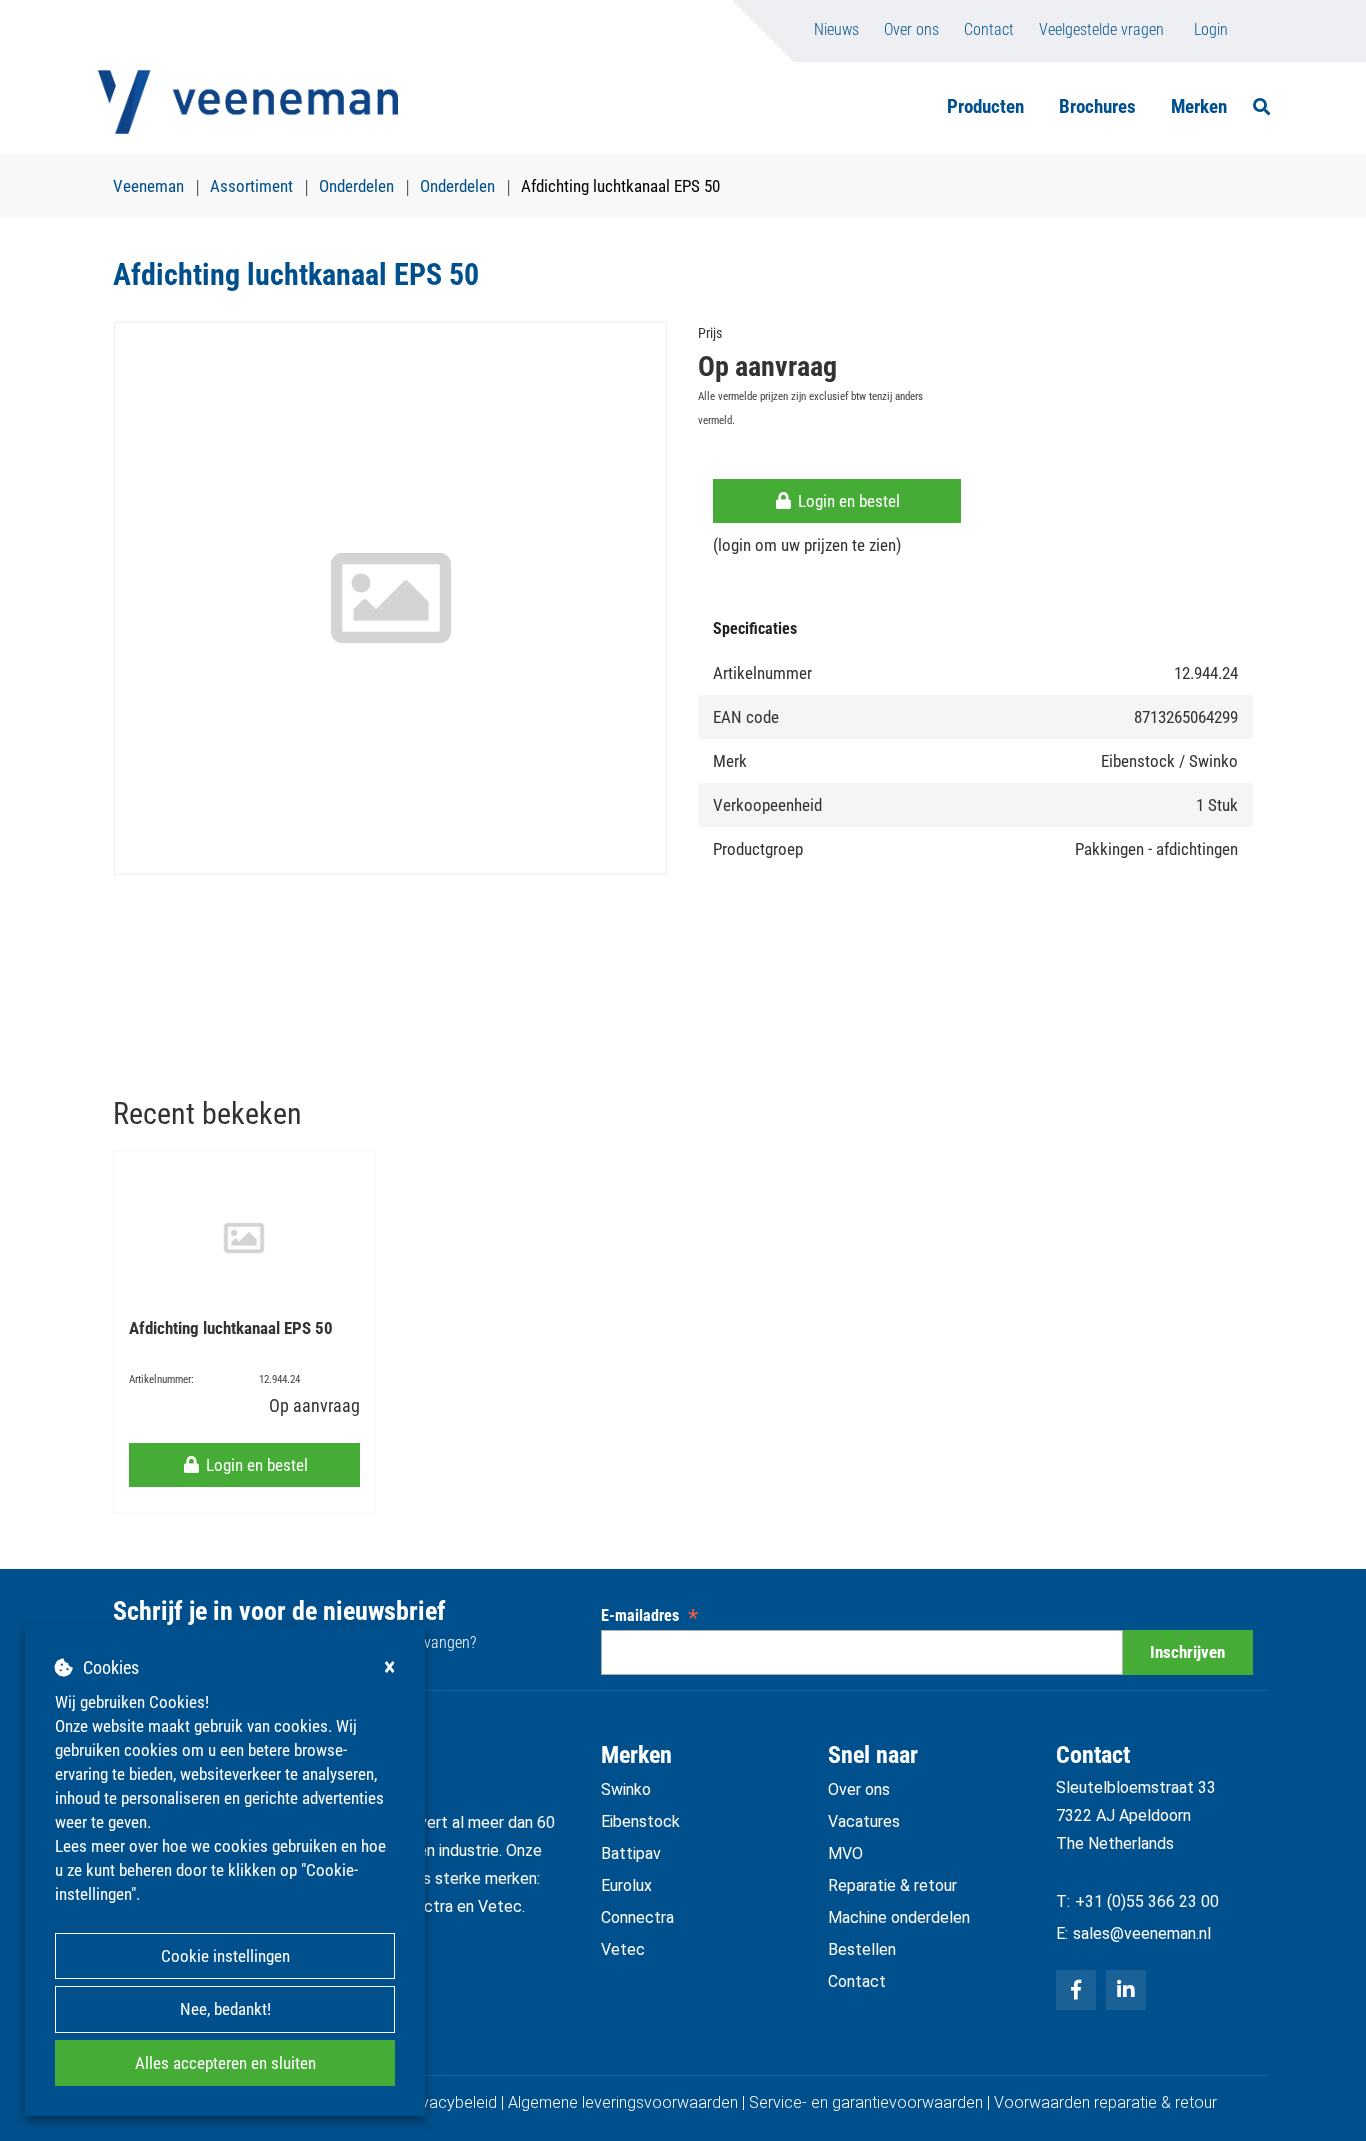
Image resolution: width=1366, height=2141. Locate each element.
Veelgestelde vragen (1101, 29)
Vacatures (864, 1821)
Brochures (1097, 106)
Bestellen (862, 1949)
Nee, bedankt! (225, 2009)
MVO (845, 1853)
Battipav (631, 1853)
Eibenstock (640, 1821)
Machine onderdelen (899, 1917)
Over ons (911, 29)
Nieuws (836, 29)
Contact (989, 29)
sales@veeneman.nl (1142, 1933)
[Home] (248, 102)
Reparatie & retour (892, 1885)
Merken (1199, 106)
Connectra (637, 1917)
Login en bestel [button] (847, 501)
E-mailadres (649, 1615)
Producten (985, 106)
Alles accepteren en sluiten (225, 2063)
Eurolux (626, 1885)
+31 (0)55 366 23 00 (1147, 1901)
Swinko (626, 1789)
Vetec (623, 1949)
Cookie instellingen (225, 1956)
